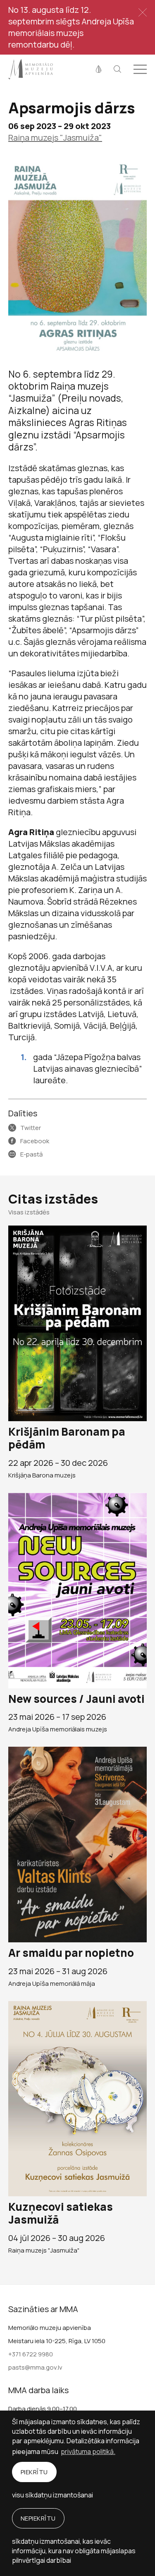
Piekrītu (34, 2472)
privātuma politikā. (88, 2452)
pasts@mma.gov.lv (35, 2367)
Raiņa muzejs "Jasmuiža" (55, 138)
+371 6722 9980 (31, 2354)
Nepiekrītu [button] (38, 2518)
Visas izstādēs (29, 1212)
